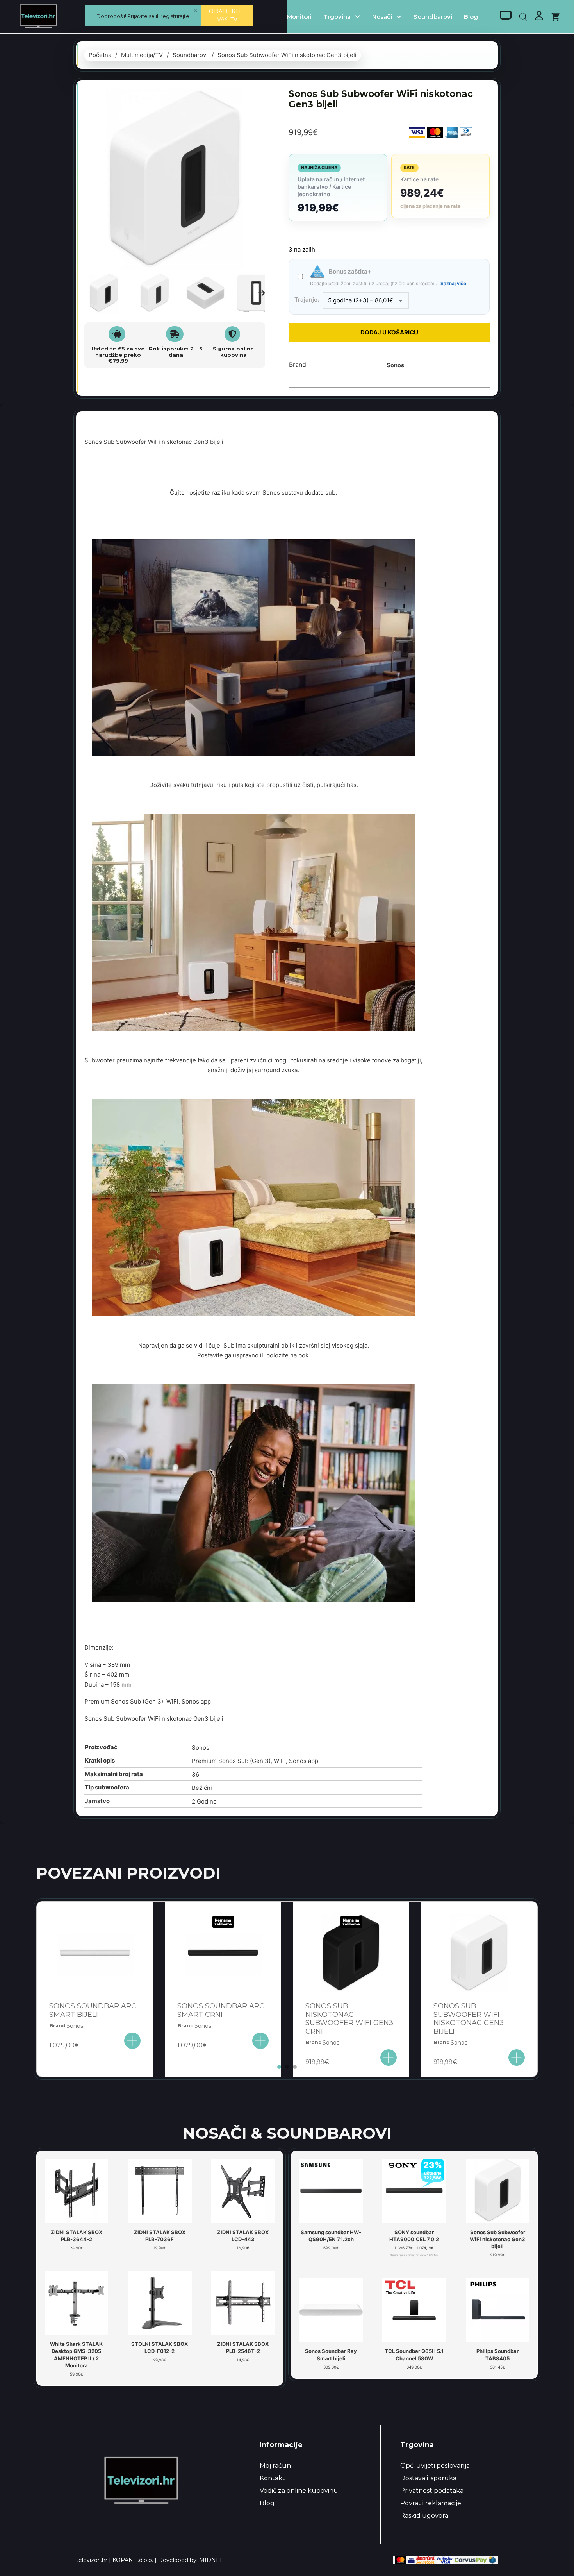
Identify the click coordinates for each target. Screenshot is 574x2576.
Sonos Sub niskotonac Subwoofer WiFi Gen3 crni (349, 2019)
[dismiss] (196, 11)
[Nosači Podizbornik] (399, 17)
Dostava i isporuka (428, 2478)
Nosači (382, 17)
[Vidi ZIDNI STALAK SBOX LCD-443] (243, 2190)
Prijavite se (141, 16)
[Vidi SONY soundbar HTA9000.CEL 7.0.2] (414, 2190)
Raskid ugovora (424, 2516)
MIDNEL (211, 2560)
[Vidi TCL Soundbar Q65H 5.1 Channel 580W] (414, 2310)
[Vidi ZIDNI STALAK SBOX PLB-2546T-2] (243, 2302)
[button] (255, 99)
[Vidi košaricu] (555, 17)
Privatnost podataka (432, 2491)
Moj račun (275, 2466)
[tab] (279, 2067)
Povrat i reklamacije (431, 2503)
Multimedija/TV (142, 55)
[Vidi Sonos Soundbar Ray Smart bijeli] (331, 2310)
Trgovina (337, 17)
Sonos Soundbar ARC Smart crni (221, 2010)
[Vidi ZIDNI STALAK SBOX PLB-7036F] (160, 2190)
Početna (100, 55)
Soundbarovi (433, 17)
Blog (471, 17)
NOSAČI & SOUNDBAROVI (287, 2133)
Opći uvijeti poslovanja (435, 2466)
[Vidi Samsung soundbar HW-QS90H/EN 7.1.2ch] (331, 2190)
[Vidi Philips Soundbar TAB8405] (498, 2310)
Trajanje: (307, 299)
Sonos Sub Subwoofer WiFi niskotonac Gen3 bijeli (469, 2019)
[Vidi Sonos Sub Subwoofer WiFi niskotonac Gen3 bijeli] (498, 2190)
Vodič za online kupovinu (299, 2491)
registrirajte (175, 16)
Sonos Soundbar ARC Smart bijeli (93, 2010)
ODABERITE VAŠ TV (227, 15)
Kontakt (272, 2478)
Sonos (395, 365)
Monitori (299, 17)
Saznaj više (453, 283)
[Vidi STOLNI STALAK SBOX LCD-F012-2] (160, 2302)
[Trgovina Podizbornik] (357, 17)
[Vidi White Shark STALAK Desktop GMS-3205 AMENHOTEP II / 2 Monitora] (76, 2302)
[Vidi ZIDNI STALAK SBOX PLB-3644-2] (76, 2190)
